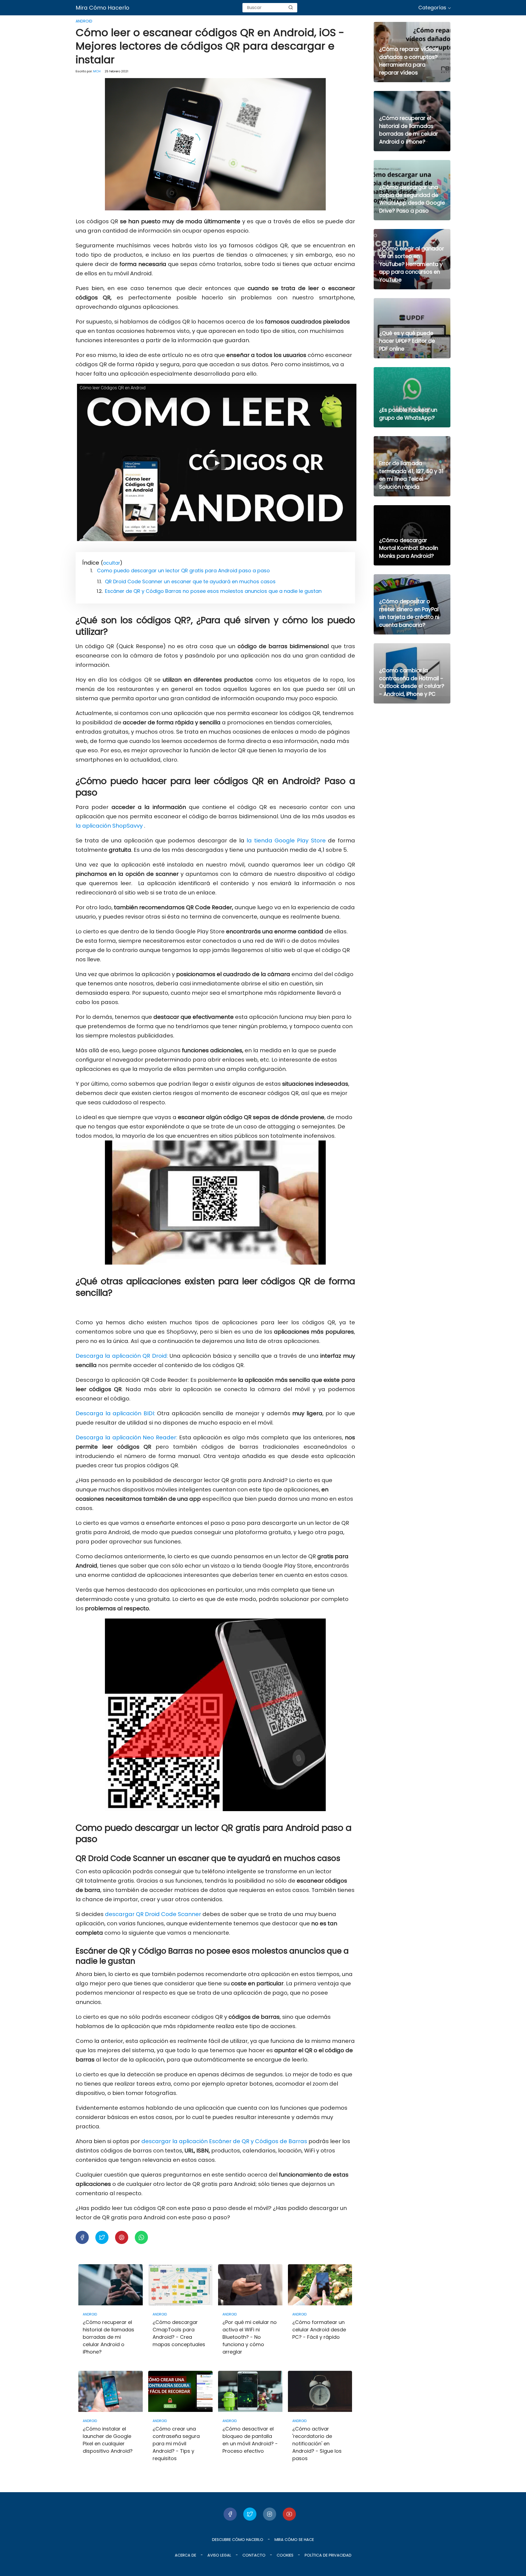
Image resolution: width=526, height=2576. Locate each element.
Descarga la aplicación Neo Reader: (126, 1437)
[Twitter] (250, 2514)
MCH (97, 71)
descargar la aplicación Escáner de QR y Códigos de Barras (224, 2141)
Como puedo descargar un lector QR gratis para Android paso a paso (183, 571)
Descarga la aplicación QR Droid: (122, 1356)
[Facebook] (230, 2514)
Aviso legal (219, 2555)
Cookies (285, 2555)
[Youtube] (289, 2514)
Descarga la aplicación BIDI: (115, 1413)
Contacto (254, 2555)
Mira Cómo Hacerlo (102, 8)
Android (84, 21)
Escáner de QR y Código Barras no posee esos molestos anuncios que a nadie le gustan (213, 591)
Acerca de (185, 2555)
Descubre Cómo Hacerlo (238, 2540)
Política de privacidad (328, 2555)
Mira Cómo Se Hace (294, 2540)
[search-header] (291, 8)
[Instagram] (270, 2514)
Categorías (432, 8)
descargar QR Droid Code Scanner (153, 1914)
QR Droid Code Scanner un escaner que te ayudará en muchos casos (190, 581)
